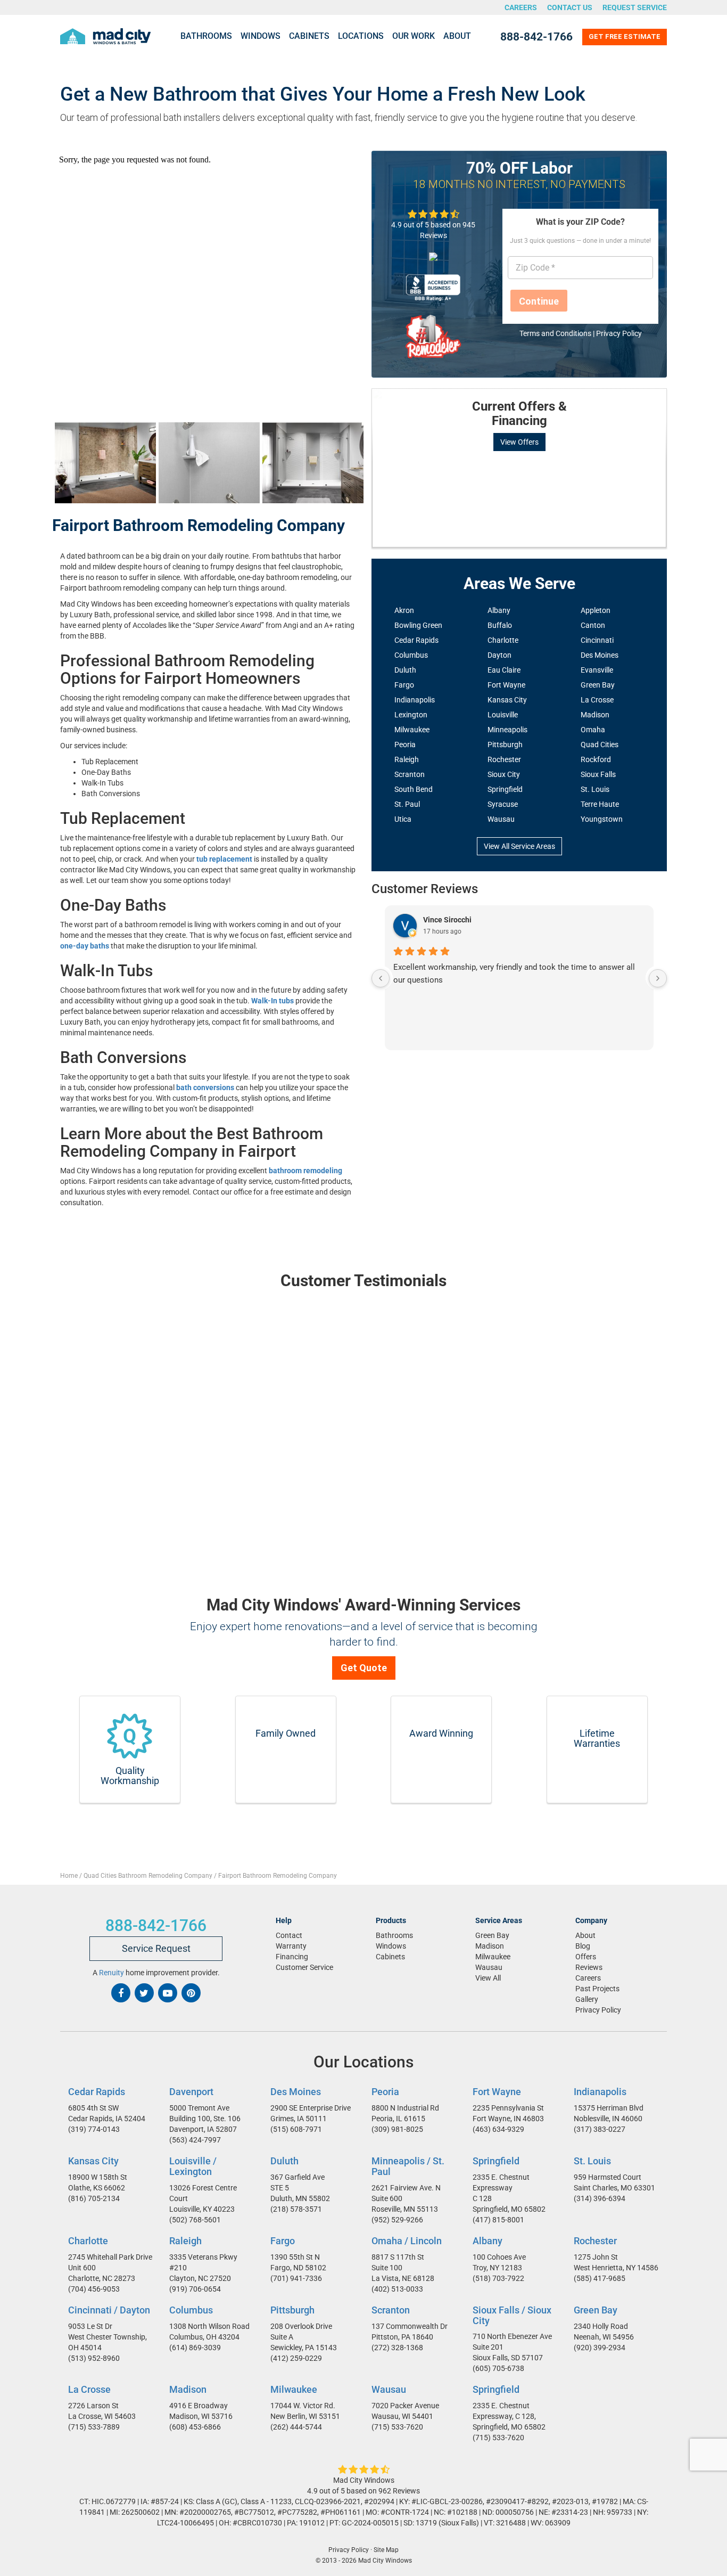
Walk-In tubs (272, 1001)
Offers (586, 1957)
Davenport (191, 2092)
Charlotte (503, 640)
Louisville (503, 715)
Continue (539, 301)
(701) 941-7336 (296, 2278)
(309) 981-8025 (397, 2129)
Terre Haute (600, 804)
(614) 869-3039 (195, 2347)
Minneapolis (507, 730)
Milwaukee (412, 730)
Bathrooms (206, 36)
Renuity (111, 1973)
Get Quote (364, 1668)
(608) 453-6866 (195, 2427)
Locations (361, 36)
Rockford (596, 759)
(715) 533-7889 (94, 2427)
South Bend (414, 789)
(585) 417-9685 (600, 2278)
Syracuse (503, 804)
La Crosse (597, 700)
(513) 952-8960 (94, 2358)
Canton (593, 625)
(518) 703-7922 (498, 2278)
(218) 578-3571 (296, 2209)
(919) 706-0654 (195, 2288)
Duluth (405, 670)
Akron (404, 610)
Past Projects (597, 1989)
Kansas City (507, 700)
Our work (414, 36)
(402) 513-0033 (397, 2288)
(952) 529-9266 (397, 2219)
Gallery (587, 1999)
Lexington (411, 715)
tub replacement (224, 859)
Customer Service (304, 1967)
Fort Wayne (506, 685)
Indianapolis (415, 700)
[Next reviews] (658, 978)
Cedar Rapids (416, 640)
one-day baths (85, 946)
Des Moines (600, 655)
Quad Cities (600, 745)
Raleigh (407, 759)
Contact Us (570, 7)
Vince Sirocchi (447, 920)
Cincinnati (597, 640)
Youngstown (602, 819)
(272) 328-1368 (397, 2347)
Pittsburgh (505, 745)
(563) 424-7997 (195, 2140)
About (457, 36)
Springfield (505, 789)
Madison (595, 715)
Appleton (596, 610)
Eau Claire (504, 670)
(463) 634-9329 (498, 2129)
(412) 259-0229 (296, 2358)
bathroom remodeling (305, 1171)
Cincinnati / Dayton (109, 2309)
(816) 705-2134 (94, 2198)
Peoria (405, 745)
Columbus (411, 655)
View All (488, 1978)
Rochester (504, 759)
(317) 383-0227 (600, 2129)
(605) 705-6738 (498, 2368)
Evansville (597, 670)
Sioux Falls (598, 774)
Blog (583, 1946)
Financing (292, 1957)
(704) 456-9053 (94, 2288)
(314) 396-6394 (600, 2198)
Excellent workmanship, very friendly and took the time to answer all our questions (514, 974)
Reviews (589, 1967)
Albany (499, 610)
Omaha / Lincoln (407, 2241)
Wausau (501, 819)
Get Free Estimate (625, 36)
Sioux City (504, 774)
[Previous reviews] (381, 978)
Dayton (499, 655)
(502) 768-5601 (195, 2219)
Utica (403, 819)
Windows (261, 36)
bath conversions (205, 1087)
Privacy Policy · (350, 2550)
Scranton (410, 774)
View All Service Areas (519, 846)
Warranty (291, 1946)
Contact (289, 1935)
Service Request (156, 1948)
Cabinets (309, 36)
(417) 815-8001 (498, 2220)
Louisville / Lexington (193, 2166)
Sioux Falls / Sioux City (512, 2315)
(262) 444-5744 (296, 2427)
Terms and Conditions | (558, 333)
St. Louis (595, 789)
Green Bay (598, 685)
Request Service (635, 7)
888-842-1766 (536, 37)
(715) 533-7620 (397, 2427)
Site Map (386, 2550)
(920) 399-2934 (600, 2347)
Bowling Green (418, 625)
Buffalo (500, 625)
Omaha (593, 730)
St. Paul (407, 804)
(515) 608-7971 (296, 2129)
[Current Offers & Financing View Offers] (519, 389)
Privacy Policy (619, 333)
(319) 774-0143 (94, 2129)
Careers (521, 7)
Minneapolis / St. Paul (408, 2166)
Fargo (404, 685)
